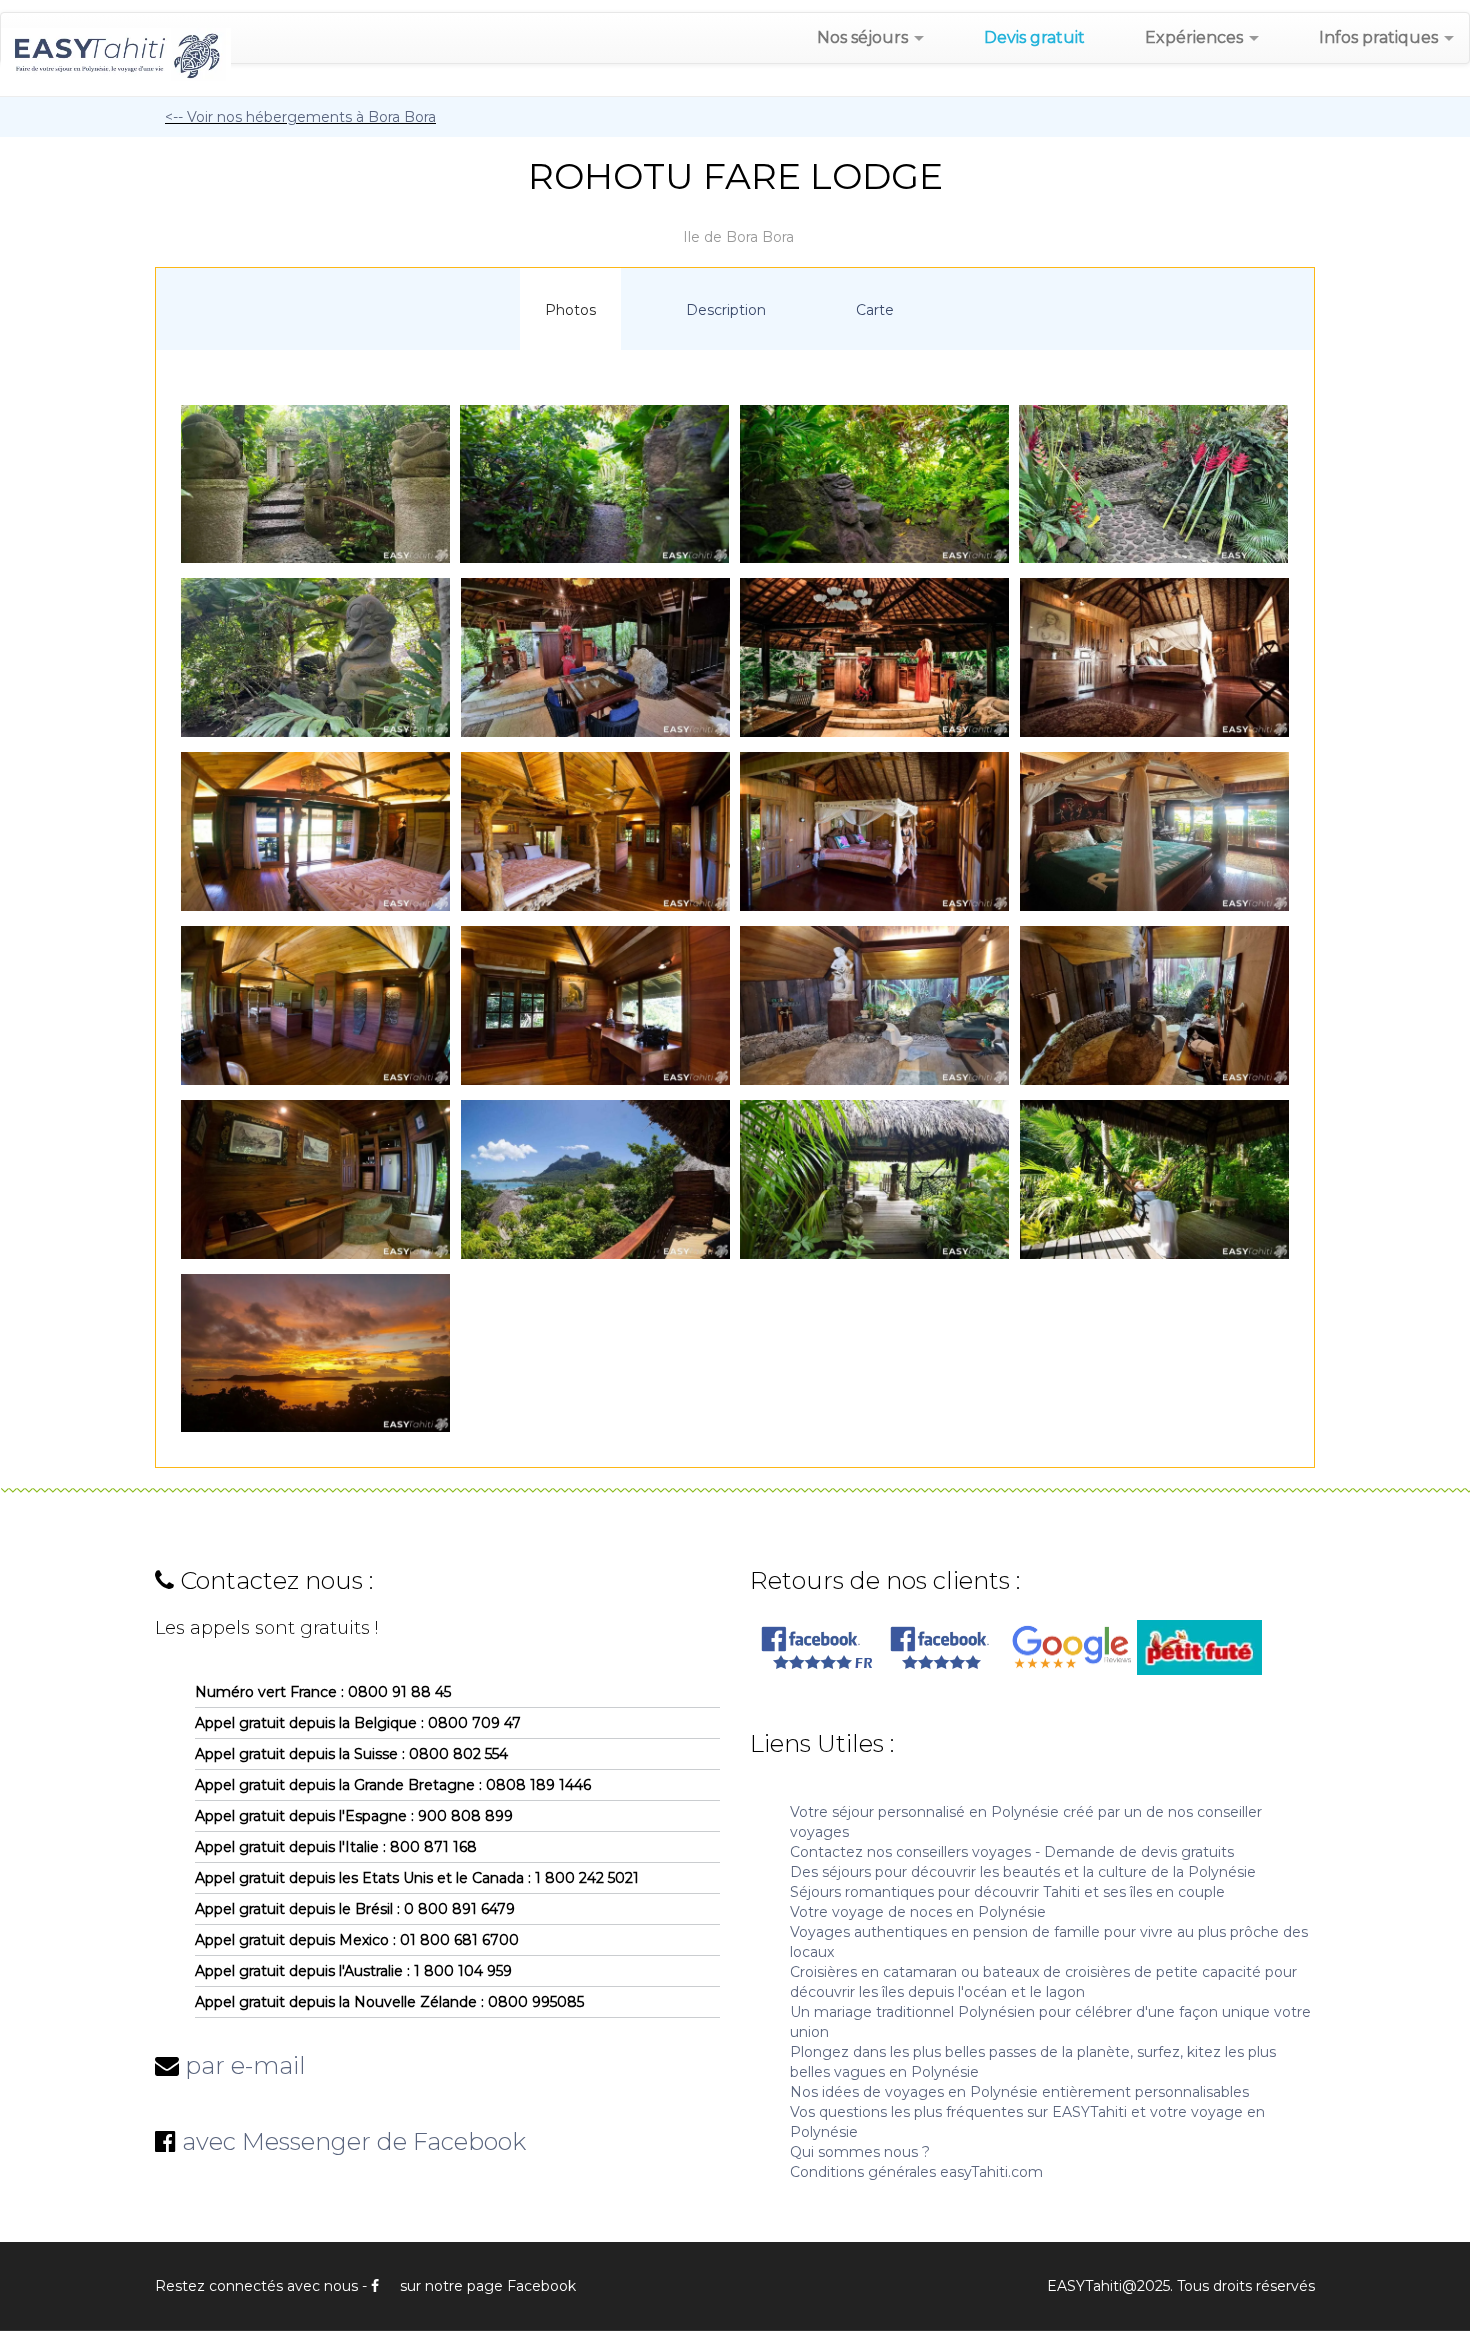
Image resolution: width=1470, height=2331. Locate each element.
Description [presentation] (726, 310)
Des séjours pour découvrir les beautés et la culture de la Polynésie (1023, 1872)
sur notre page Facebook (488, 2286)
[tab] (570, 309)
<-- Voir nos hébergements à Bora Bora (300, 117)
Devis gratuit (1034, 37)
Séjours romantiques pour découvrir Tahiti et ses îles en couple (1007, 1892)
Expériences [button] (1196, 37)
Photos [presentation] (570, 310)
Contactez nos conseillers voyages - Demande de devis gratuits (1012, 1852)
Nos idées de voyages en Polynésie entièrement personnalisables (1019, 2092)
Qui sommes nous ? (860, 2152)
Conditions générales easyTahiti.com (916, 2172)
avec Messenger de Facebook (354, 2141)
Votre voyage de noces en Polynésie (918, 1912)
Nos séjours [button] (864, 37)
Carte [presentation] (875, 310)
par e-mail (245, 2065)
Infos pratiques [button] (1380, 37)
